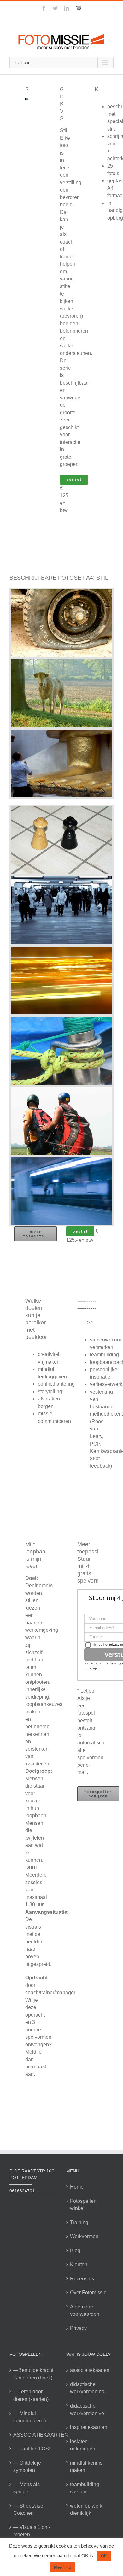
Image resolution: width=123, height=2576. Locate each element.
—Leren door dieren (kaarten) (31, 2395)
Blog (75, 2251)
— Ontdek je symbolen (27, 2467)
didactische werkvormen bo (87, 2388)
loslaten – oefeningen (83, 2445)
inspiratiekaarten (89, 2427)
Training (79, 2222)
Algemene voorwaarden (85, 2311)
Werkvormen (84, 2236)
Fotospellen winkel (83, 2205)
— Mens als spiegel (26, 2488)
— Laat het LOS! (32, 2449)
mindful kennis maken (86, 2467)
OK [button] (104, 2556)
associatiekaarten (90, 2370)
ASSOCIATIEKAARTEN (33, 2435)
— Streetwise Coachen (28, 2510)
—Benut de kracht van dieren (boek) (33, 2374)
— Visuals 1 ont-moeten (32, 2531)
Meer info (62, 2567)
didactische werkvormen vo (87, 2410)
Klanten (79, 2264)
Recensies (82, 2279)
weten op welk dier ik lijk (86, 2510)
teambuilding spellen (85, 2488)
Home (77, 2187)
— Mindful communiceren (30, 2417)
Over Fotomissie (88, 2293)
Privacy (78, 2328)
